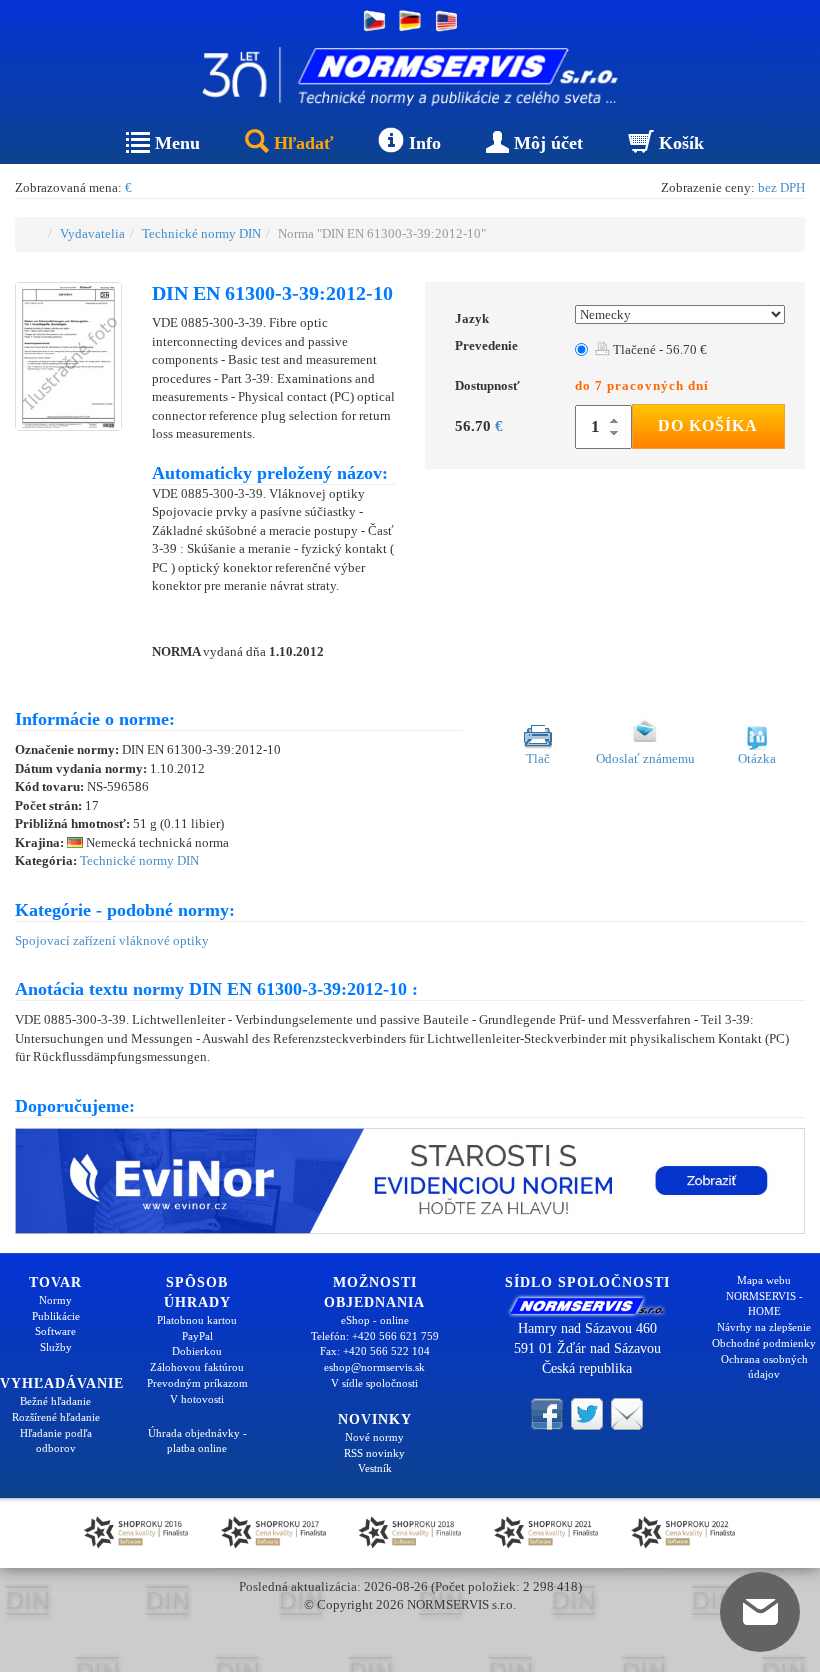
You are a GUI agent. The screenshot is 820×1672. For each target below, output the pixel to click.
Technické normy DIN (201, 233)
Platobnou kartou (197, 1320)
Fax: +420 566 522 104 (375, 1351)
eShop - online (375, 1320)
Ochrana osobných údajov (764, 1367)
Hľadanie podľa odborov (56, 1441)
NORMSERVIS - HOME (764, 1304)
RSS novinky (374, 1453)
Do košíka (708, 425)
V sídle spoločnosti (374, 1383)
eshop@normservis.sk (374, 1367)
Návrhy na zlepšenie (764, 1327)
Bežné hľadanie (55, 1401)
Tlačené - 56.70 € (658, 349)
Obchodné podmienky (764, 1343)
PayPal (197, 1336)
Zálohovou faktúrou (197, 1367)
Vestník (375, 1468)
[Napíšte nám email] (627, 1412)
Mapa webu (764, 1280)
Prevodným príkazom (197, 1383)
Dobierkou (197, 1351)
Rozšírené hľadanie (56, 1417)
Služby (56, 1347)
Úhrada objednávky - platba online (197, 1441)
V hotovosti (197, 1399)
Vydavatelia (92, 233)
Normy (55, 1300)
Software (55, 1331)
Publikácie (56, 1316)
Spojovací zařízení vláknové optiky (112, 940)
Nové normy (374, 1437)
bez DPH (781, 187)
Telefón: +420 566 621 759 (375, 1336)
